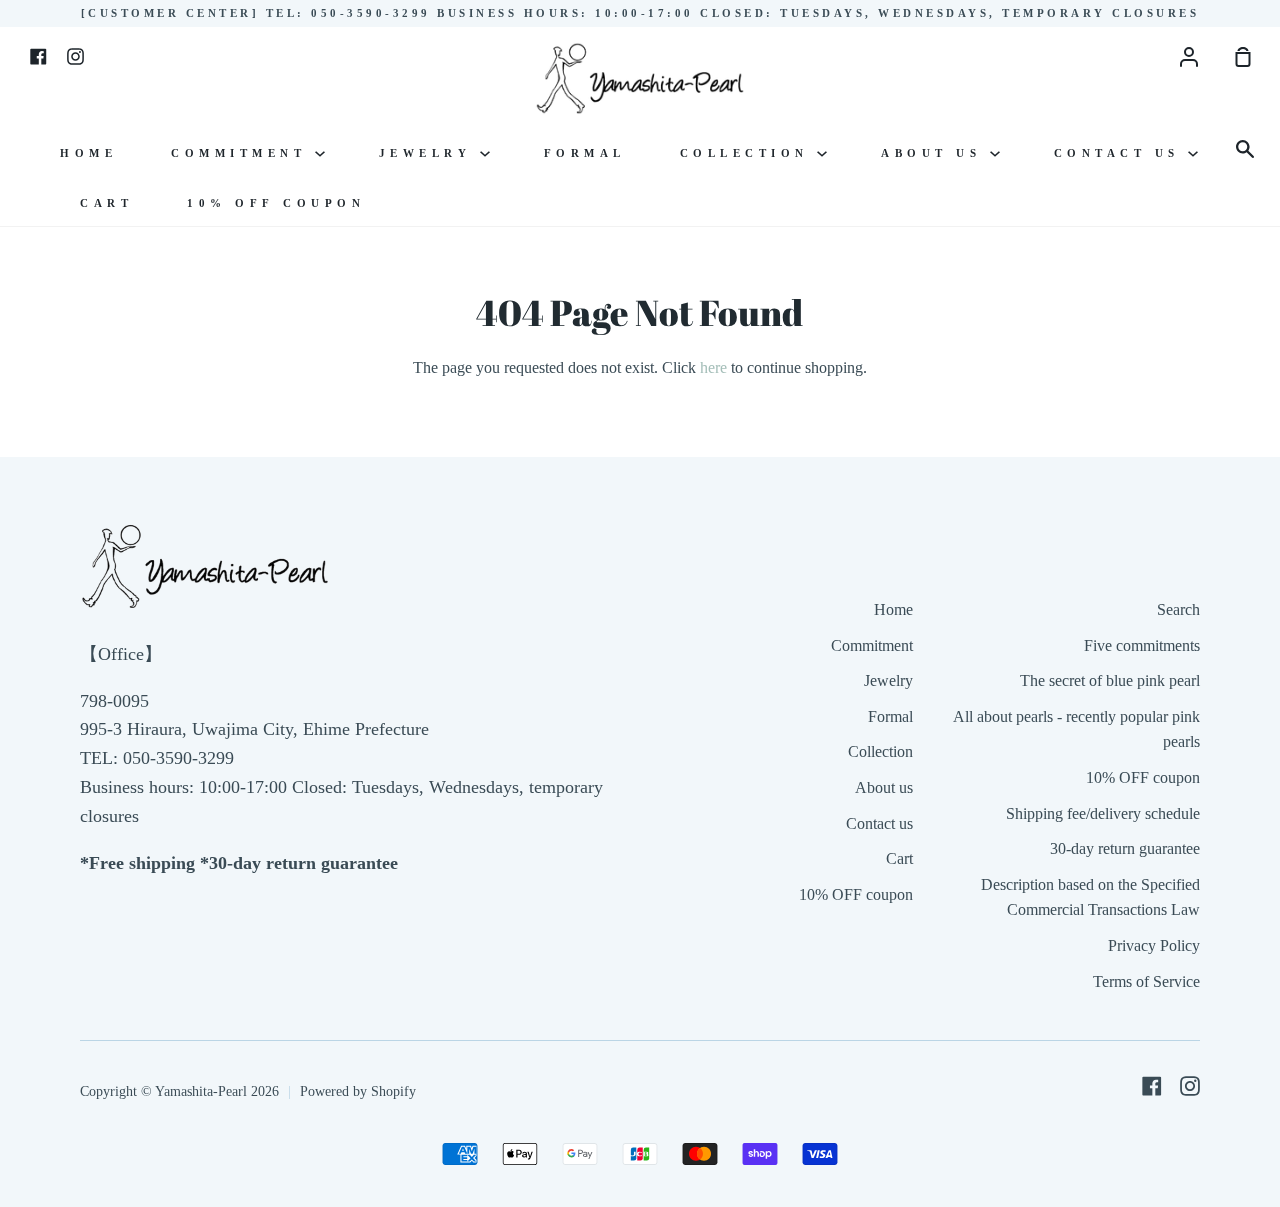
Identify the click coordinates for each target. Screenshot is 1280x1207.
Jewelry (429, 153)
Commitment (243, 153)
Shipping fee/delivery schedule (1103, 813)
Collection (749, 153)
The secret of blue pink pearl (1110, 680)
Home (88, 153)
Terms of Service (1146, 981)
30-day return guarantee (1125, 848)
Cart (106, 203)
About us (935, 153)
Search (1178, 609)
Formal (585, 153)
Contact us (1121, 153)
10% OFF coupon (276, 203)
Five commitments (1142, 645)
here (713, 367)
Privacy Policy (1154, 945)
